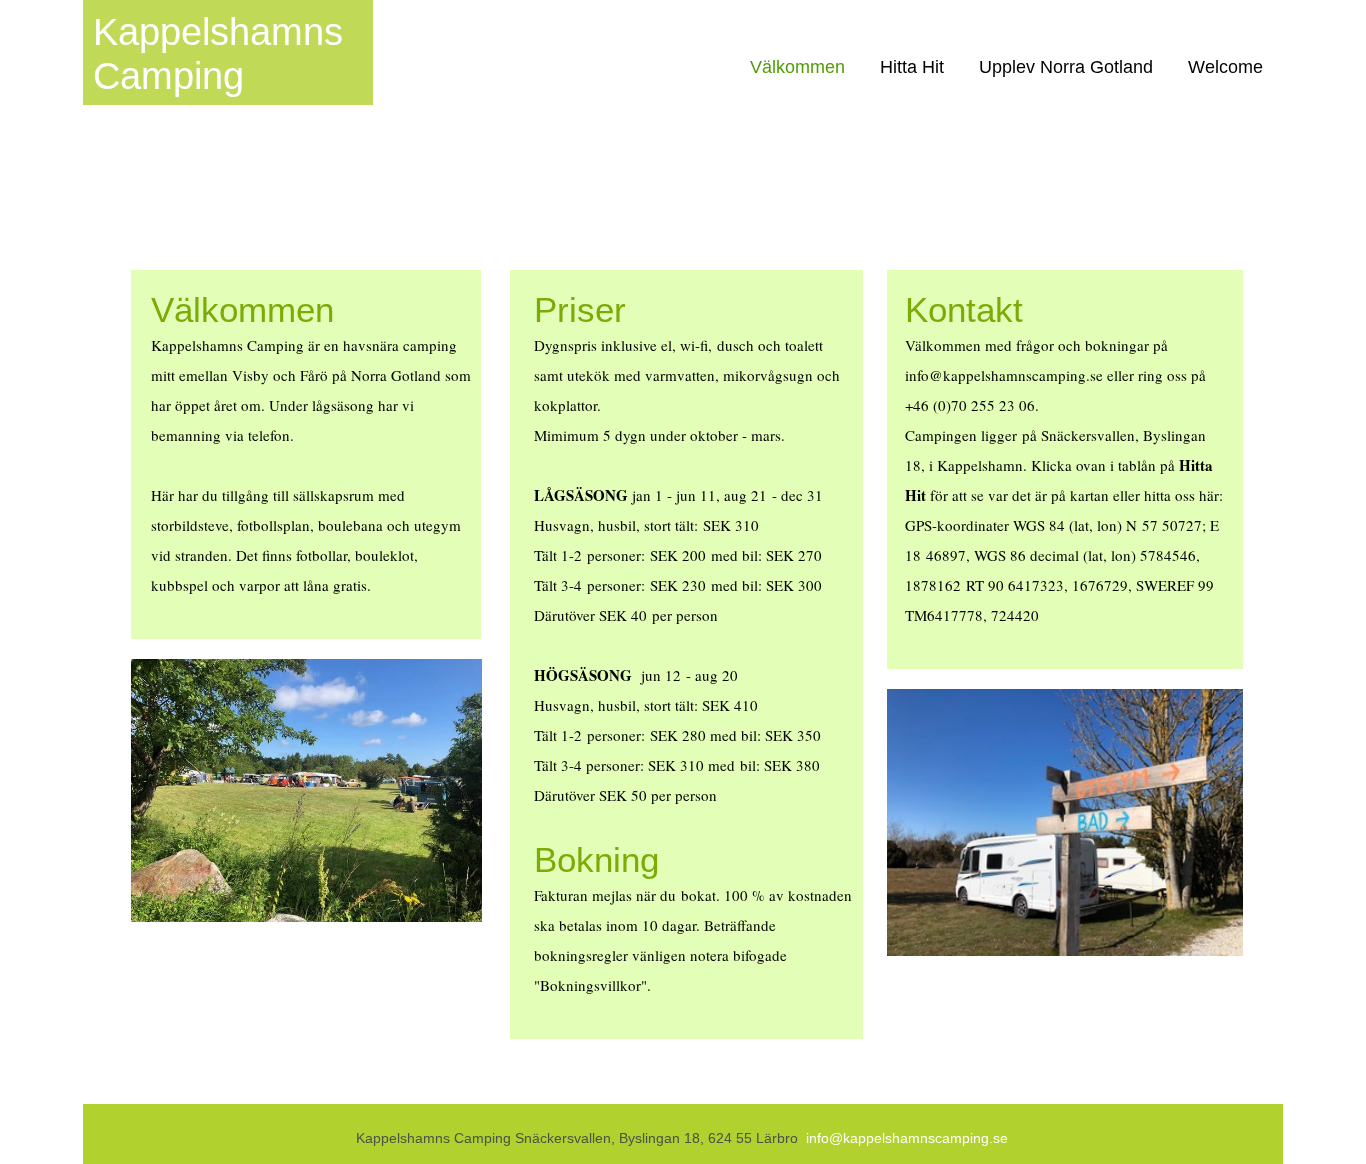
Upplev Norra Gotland (1066, 67)
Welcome (1225, 67)
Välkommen (797, 67)
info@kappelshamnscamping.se (907, 1138)
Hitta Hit (912, 67)
